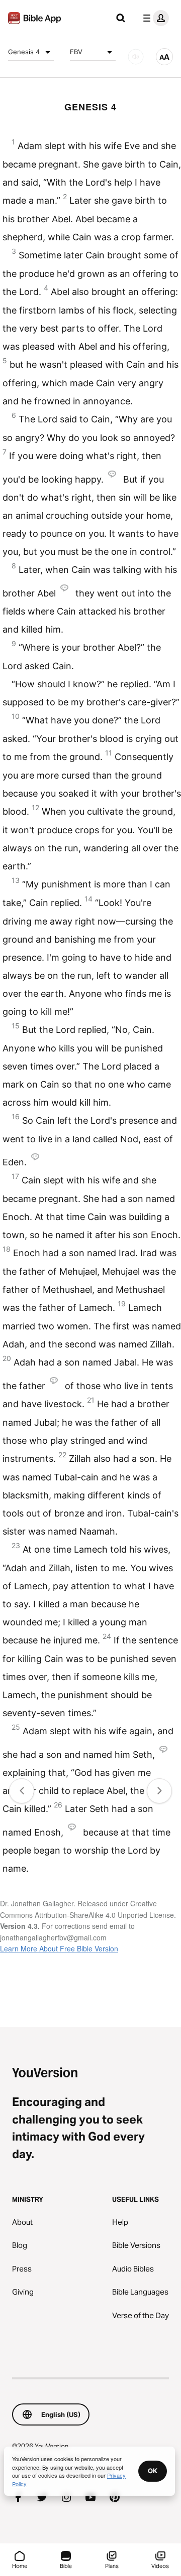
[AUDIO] (136, 57)
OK (153, 2471)
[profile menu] (154, 18)
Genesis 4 (24, 52)
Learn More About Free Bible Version (59, 1948)
